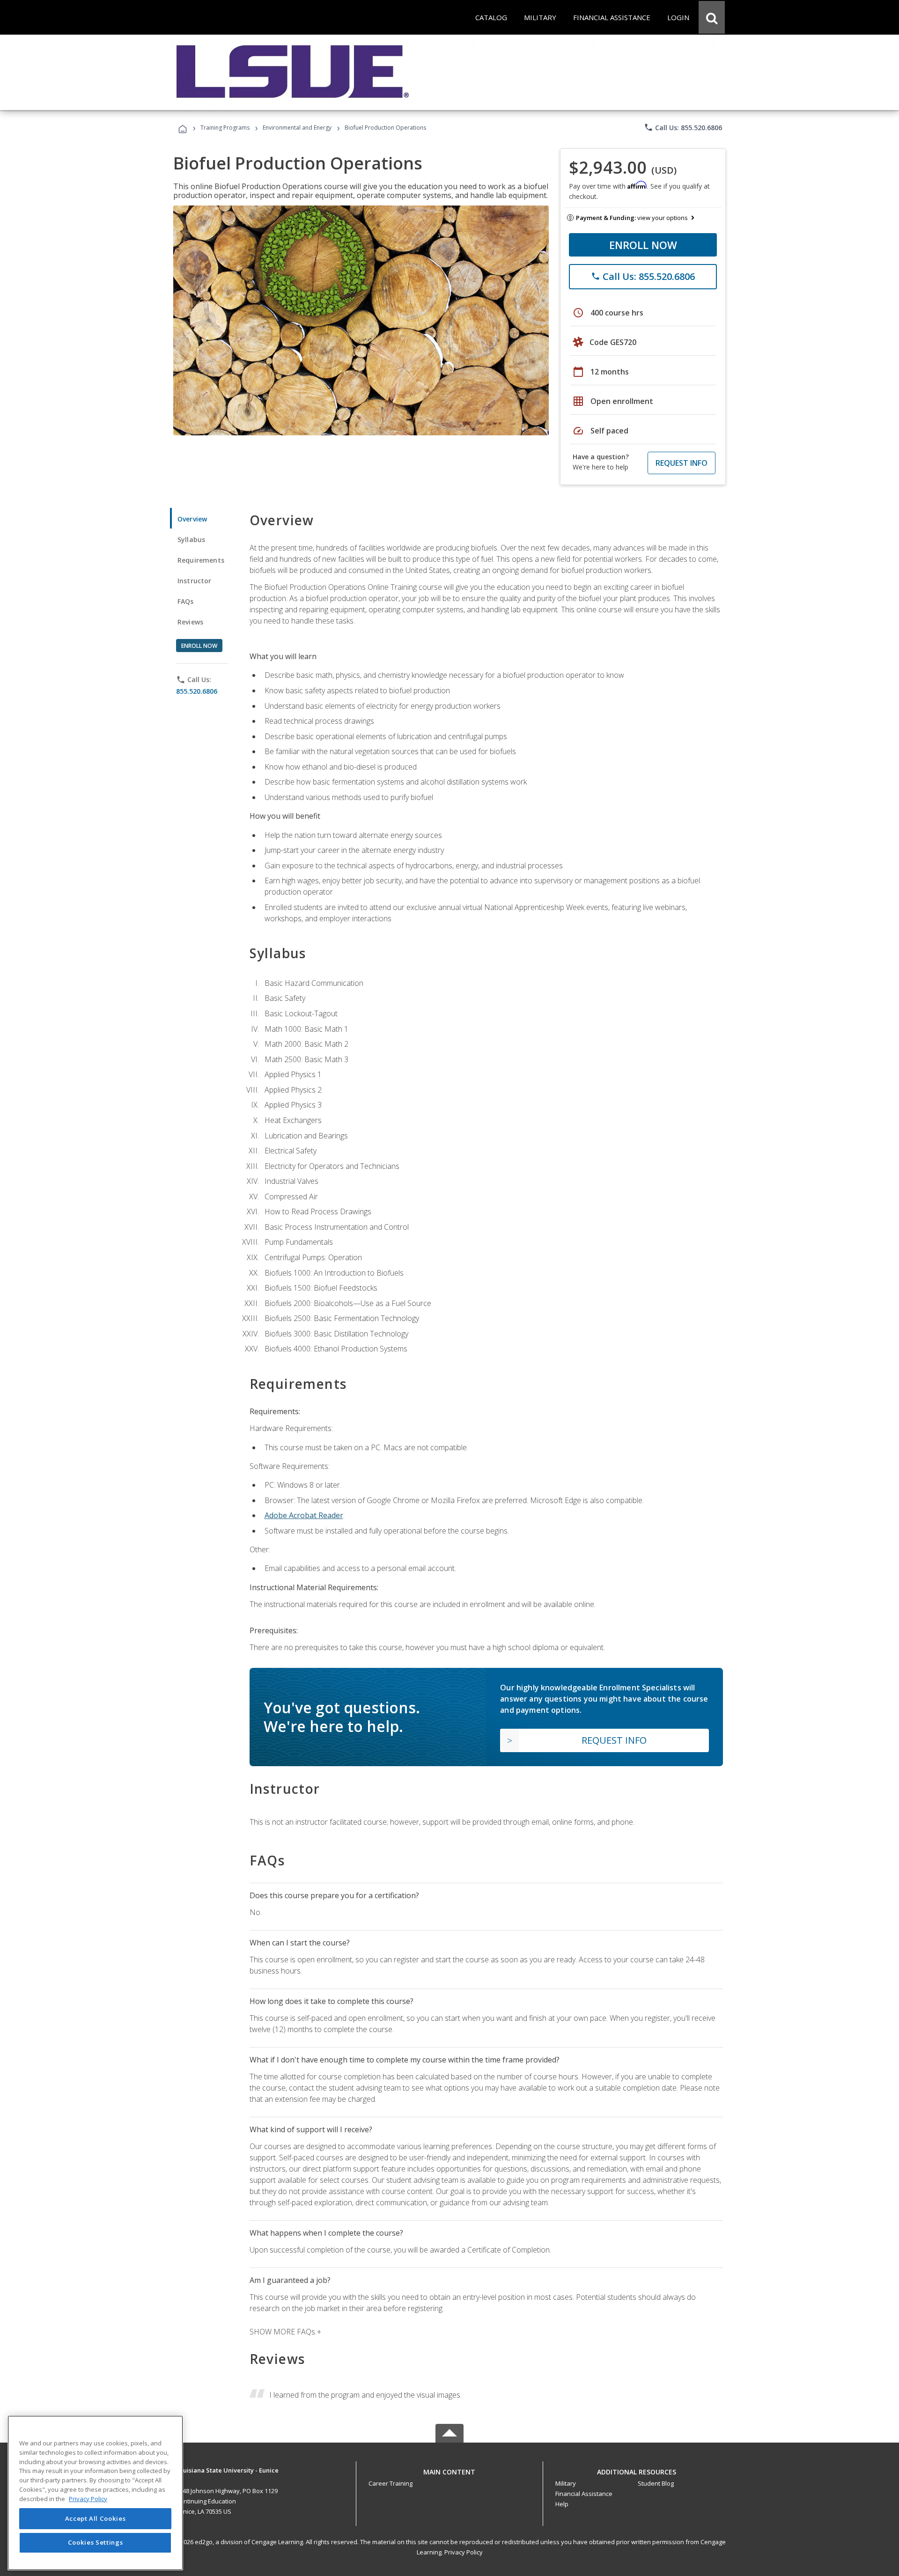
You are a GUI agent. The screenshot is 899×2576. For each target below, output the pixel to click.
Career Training (391, 2483)
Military (566, 2483)
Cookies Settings (96, 2542)
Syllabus (191, 539)
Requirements (201, 560)
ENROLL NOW (643, 245)
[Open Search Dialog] (712, 17)
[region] (95, 2493)
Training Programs (225, 128)
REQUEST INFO (682, 463)
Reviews (190, 622)
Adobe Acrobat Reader (304, 1515)
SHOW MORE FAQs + (285, 2332)
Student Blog (656, 2483)
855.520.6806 (197, 691)
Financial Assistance (584, 2494)
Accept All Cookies (96, 2518)
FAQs (186, 601)
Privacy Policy (464, 2552)
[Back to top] (449, 2470)
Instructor (195, 581)
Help (562, 2504)
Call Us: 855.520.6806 (683, 127)
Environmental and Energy (297, 128)
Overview (192, 519)
